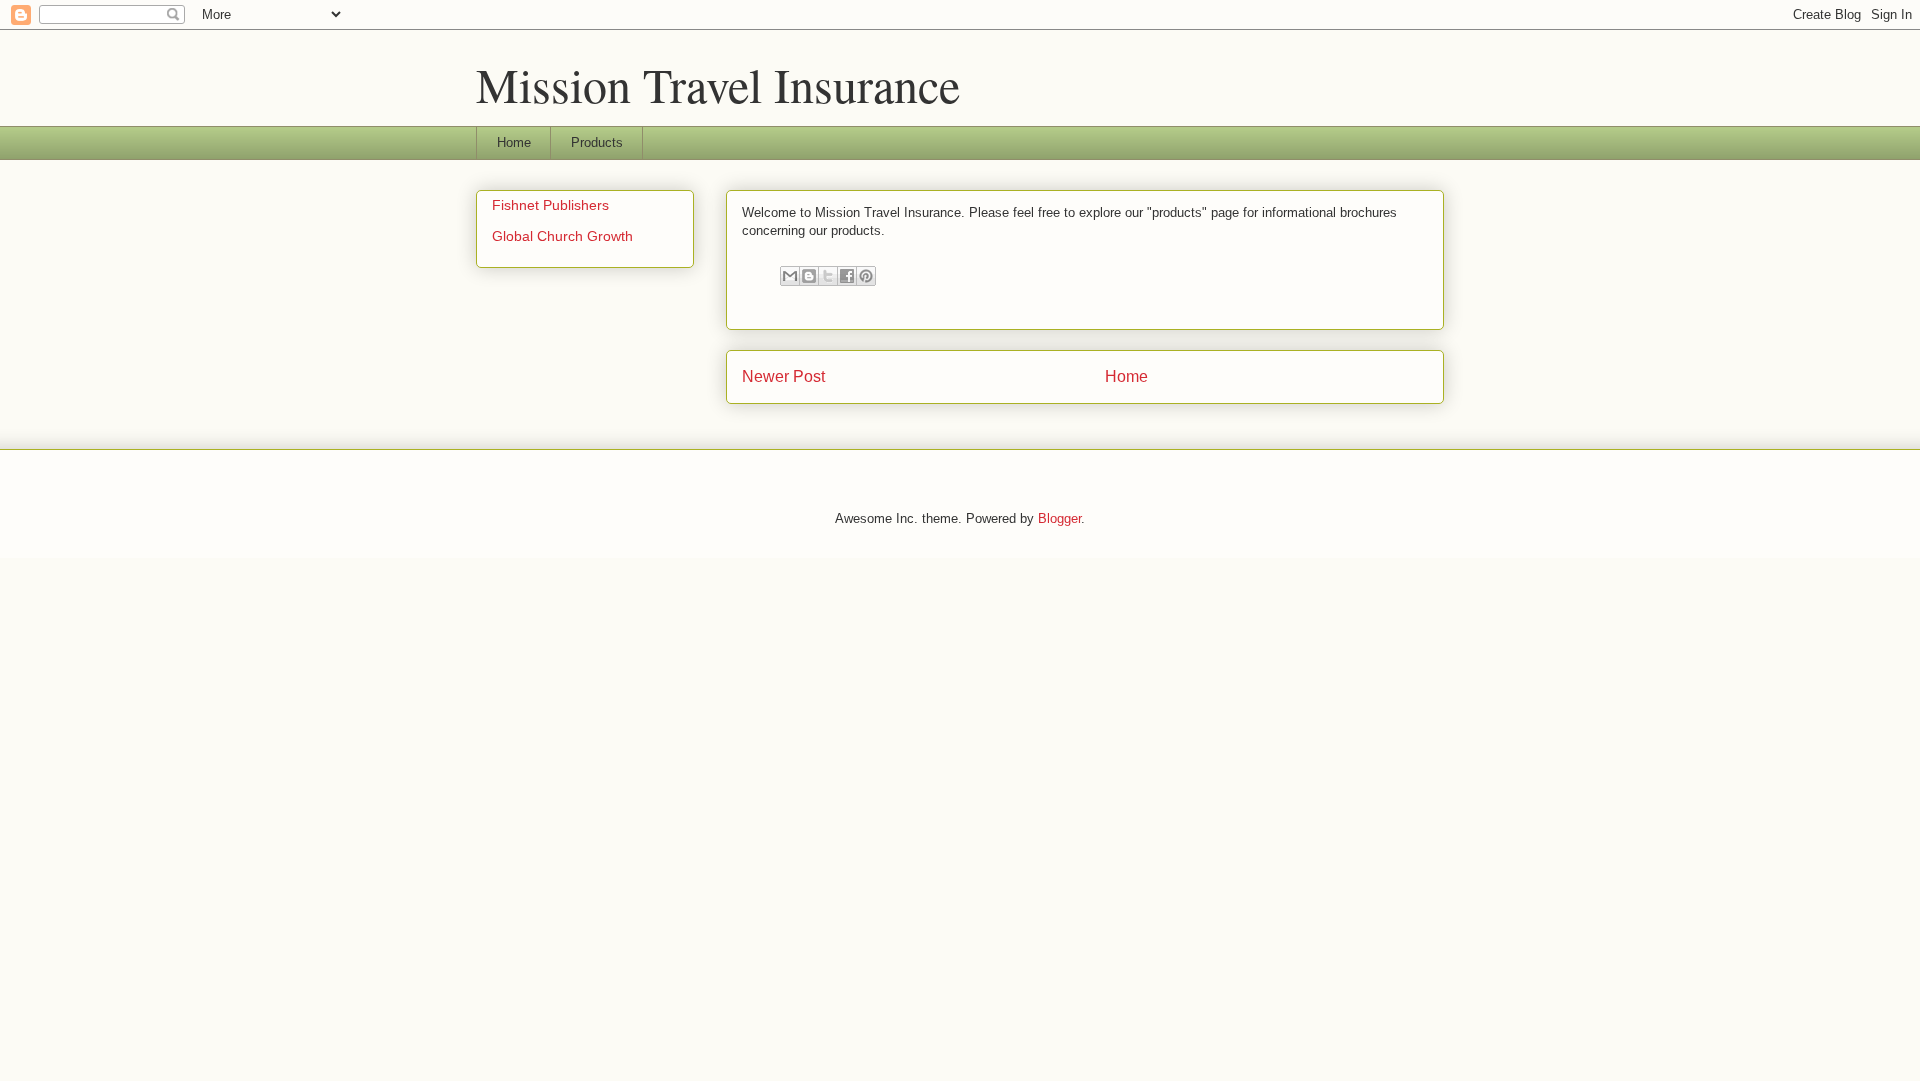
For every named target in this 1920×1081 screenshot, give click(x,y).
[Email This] (790, 276)
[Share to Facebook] (847, 276)
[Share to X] (828, 276)
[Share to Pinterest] (866, 276)
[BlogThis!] (809, 276)
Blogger (1059, 518)
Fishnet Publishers (550, 205)
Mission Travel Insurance (718, 84)
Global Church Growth (562, 236)
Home (514, 142)
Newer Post (783, 376)
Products (597, 142)
